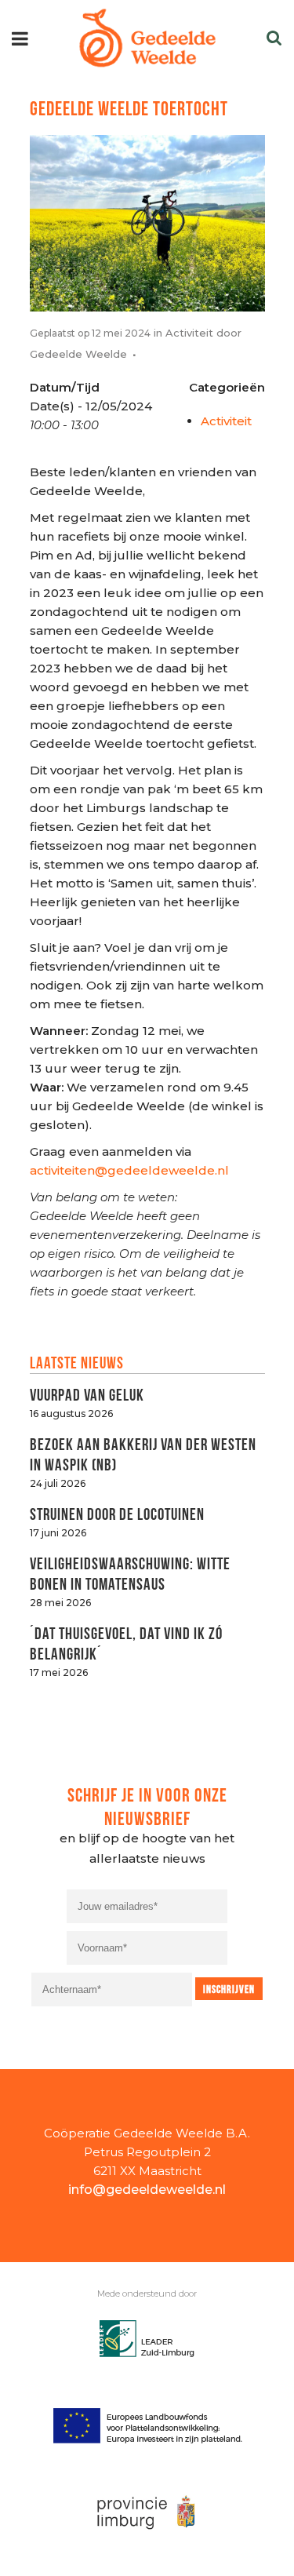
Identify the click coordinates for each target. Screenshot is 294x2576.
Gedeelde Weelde (78, 354)
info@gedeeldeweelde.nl (147, 2190)
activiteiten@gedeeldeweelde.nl (129, 1170)
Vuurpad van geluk (87, 1393)
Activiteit (189, 333)
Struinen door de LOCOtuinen (117, 1512)
